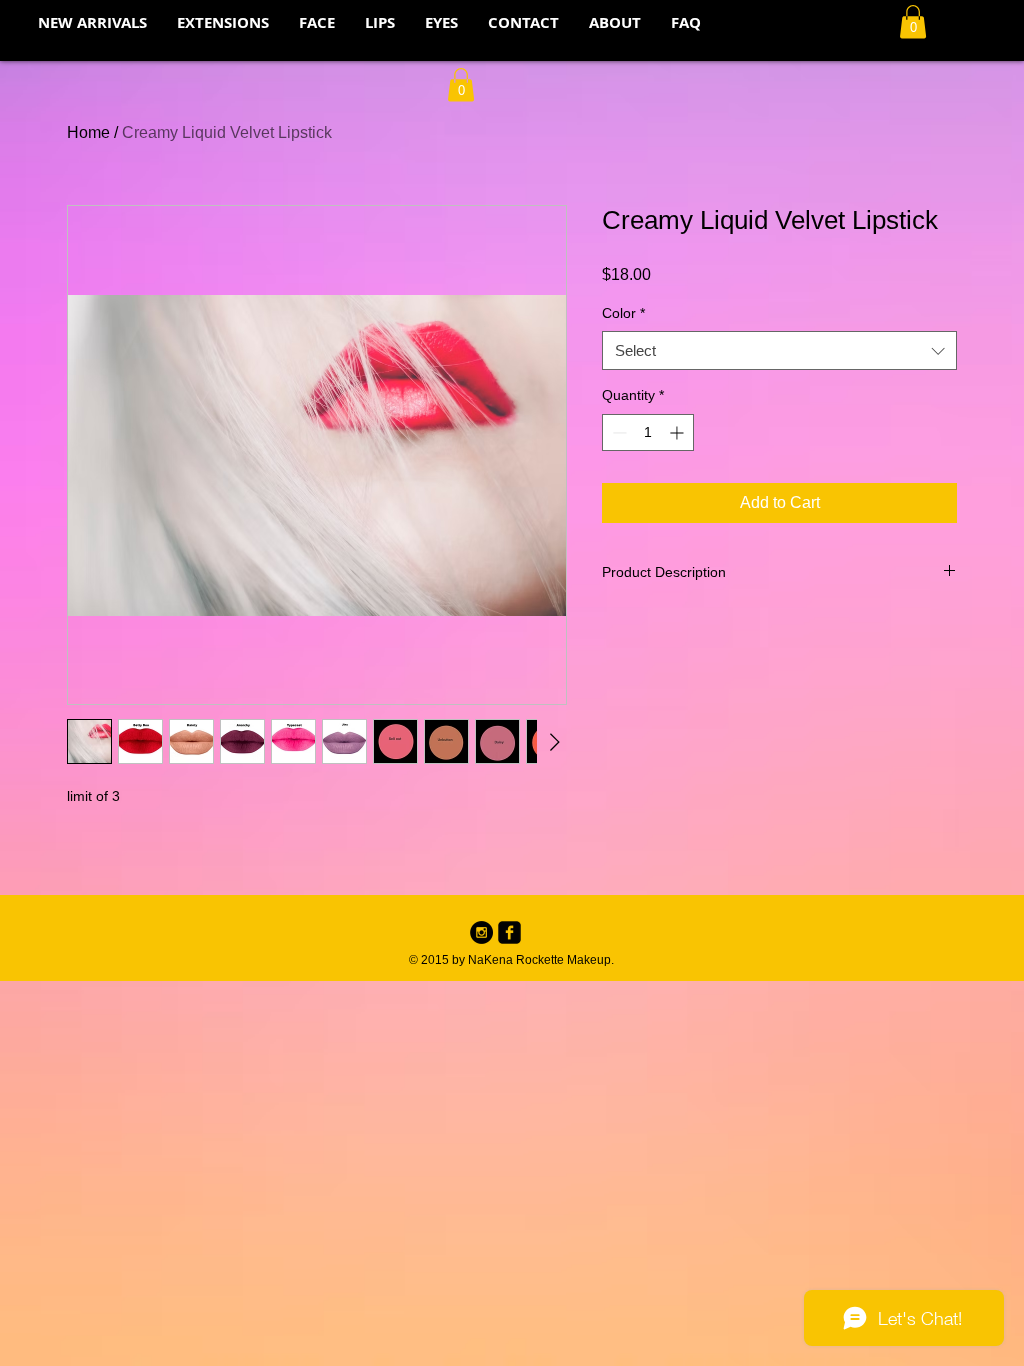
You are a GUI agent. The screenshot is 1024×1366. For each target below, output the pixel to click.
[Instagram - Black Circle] (481, 932)
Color (623, 313)
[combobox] (779, 350)
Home (88, 132)
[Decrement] (617, 432)
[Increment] (678, 432)
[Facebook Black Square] (509, 932)
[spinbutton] (648, 432)
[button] (913, 21)
